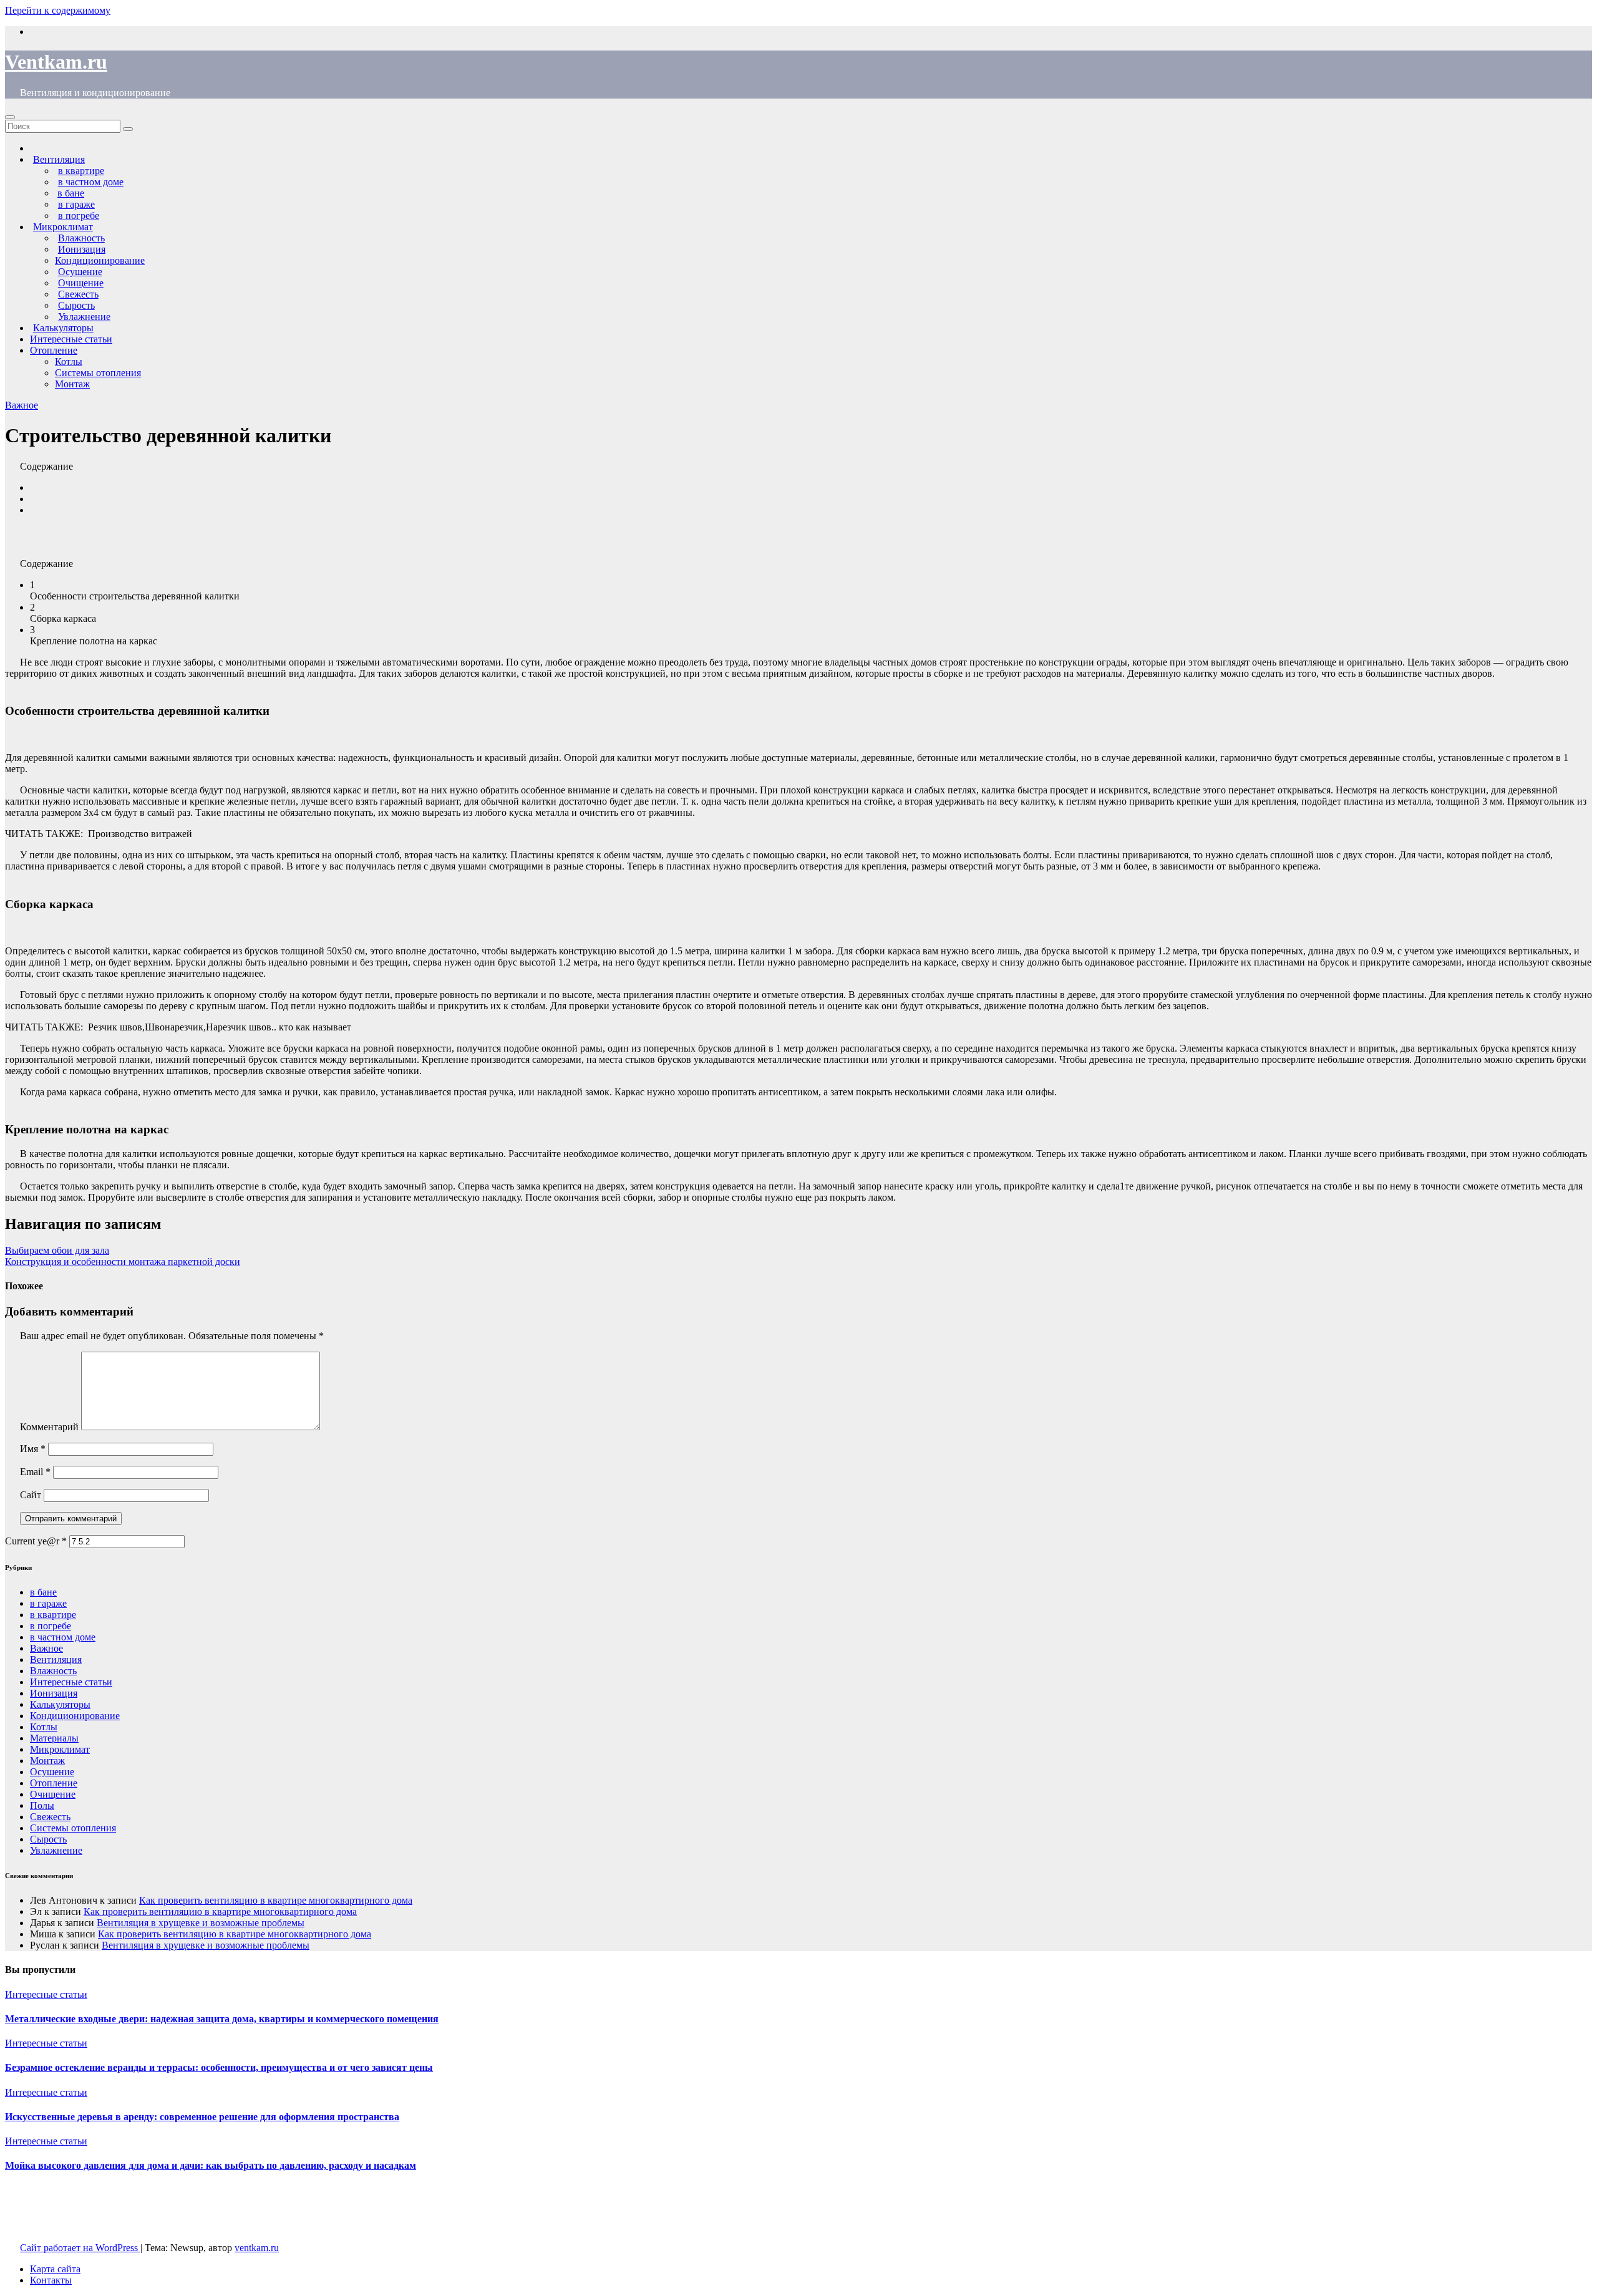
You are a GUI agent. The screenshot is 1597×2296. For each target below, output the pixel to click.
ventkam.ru (257, 2248)
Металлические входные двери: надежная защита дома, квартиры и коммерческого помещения (222, 2019)
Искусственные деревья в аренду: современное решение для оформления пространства (202, 2117)
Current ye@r (36, 1541)
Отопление (54, 350)
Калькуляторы (60, 1704)
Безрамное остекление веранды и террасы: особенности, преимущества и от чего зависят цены (219, 2067)
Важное (22, 405)
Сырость (48, 1839)
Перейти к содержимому (58, 10)
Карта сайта (55, 2269)
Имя (33, 1449)
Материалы (54, 1738)
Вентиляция (56, 1659)
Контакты (51, 2280)
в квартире (53, 1615)
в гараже (48, 1603)
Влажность (53, 1671)
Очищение (53, 1794)
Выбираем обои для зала (57, 1250)
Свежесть (50, 1817)
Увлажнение (56, 1850)
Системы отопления (98, 373)
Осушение (52, 1772)
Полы (42, 1805)
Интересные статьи (71, 339)
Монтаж (72, 384)
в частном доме (63, 1637)
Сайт (31, 1495)
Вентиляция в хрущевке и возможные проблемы (201, 1923)
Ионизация (54, 1693)
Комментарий (49, 1427)
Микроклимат (60, 1749)
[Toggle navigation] (10, 117)
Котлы (69, 361)
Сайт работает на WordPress (80, 2248)
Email (35, 1472)
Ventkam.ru (56, 62)
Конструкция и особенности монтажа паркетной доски (123, 1262)
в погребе (51, 1626)
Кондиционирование (100, 260)
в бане (43, 1592)
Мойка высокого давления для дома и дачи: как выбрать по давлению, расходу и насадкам (211, 2165)
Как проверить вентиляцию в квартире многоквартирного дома (276, 1900)
